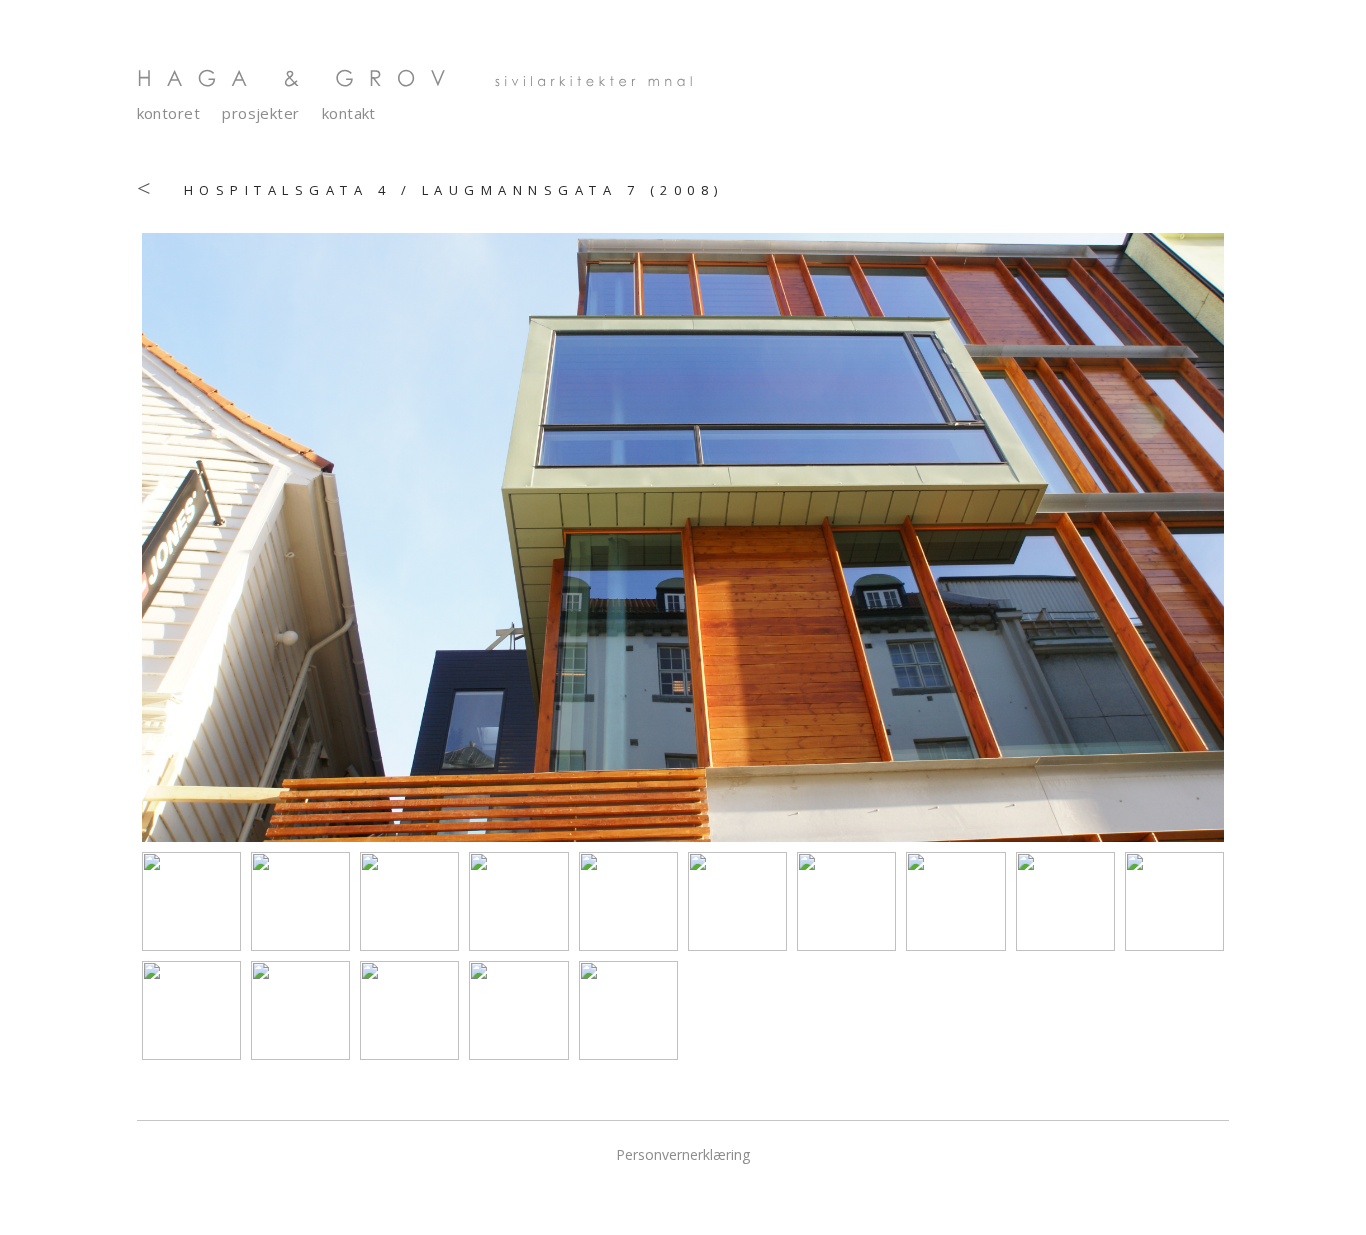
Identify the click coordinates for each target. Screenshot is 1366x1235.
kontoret (169, 113)
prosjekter (261, 113)
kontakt (349, 113)
